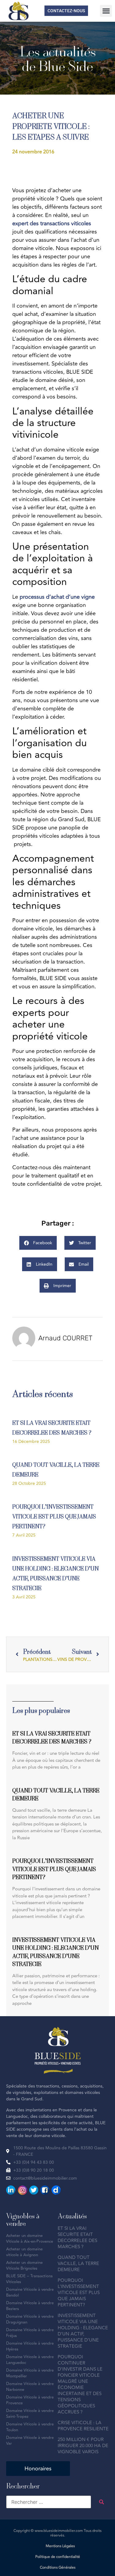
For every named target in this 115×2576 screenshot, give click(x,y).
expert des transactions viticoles (52, 223)
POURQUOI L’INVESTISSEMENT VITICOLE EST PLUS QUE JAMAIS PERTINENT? (54, 1516)
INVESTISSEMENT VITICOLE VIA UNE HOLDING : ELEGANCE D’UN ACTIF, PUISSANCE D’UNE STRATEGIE (83, 2331)
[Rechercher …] (49, 2502)
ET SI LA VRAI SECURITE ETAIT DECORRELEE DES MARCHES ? (77, 2238)
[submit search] (102, 2502)
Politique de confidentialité (58, 2557)
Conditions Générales (58, 2568)
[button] (106, 11)
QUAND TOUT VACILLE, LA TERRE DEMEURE (78, 2264)
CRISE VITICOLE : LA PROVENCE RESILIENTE (83, 2426)
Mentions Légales (60, 2546)
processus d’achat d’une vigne (57, 597)
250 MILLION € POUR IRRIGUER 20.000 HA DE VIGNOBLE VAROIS (83, 2446)
